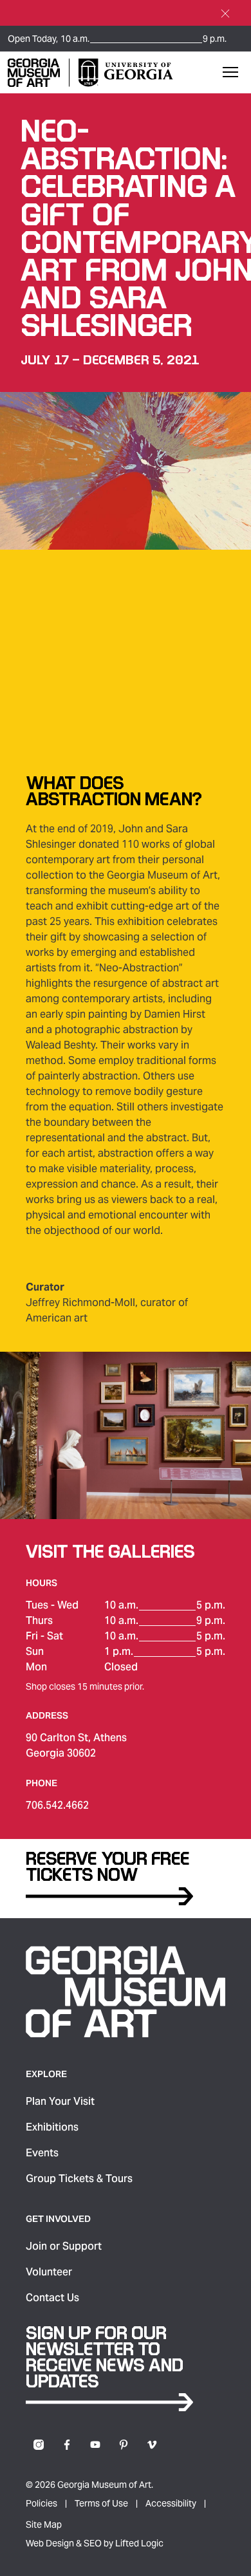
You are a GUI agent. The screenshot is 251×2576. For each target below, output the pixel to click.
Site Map (44, 2525)
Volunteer (49, 2272)
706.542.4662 (57, 1805)
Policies (42, 2503)
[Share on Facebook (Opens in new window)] (67, 2445)
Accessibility (171, 2503)
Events (42, 2153)
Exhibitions (52, 2127)
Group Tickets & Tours (79, 2179)
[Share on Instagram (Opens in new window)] (39, 2445)
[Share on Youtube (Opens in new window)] (95, 2445)
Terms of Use (101, 2503)
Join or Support (64, 2246)
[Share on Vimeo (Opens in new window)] (152, 2445)
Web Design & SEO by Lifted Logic (95, 2543)
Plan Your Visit (60, 2101)
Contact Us (52, 2298)
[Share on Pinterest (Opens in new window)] (124, 2445)
